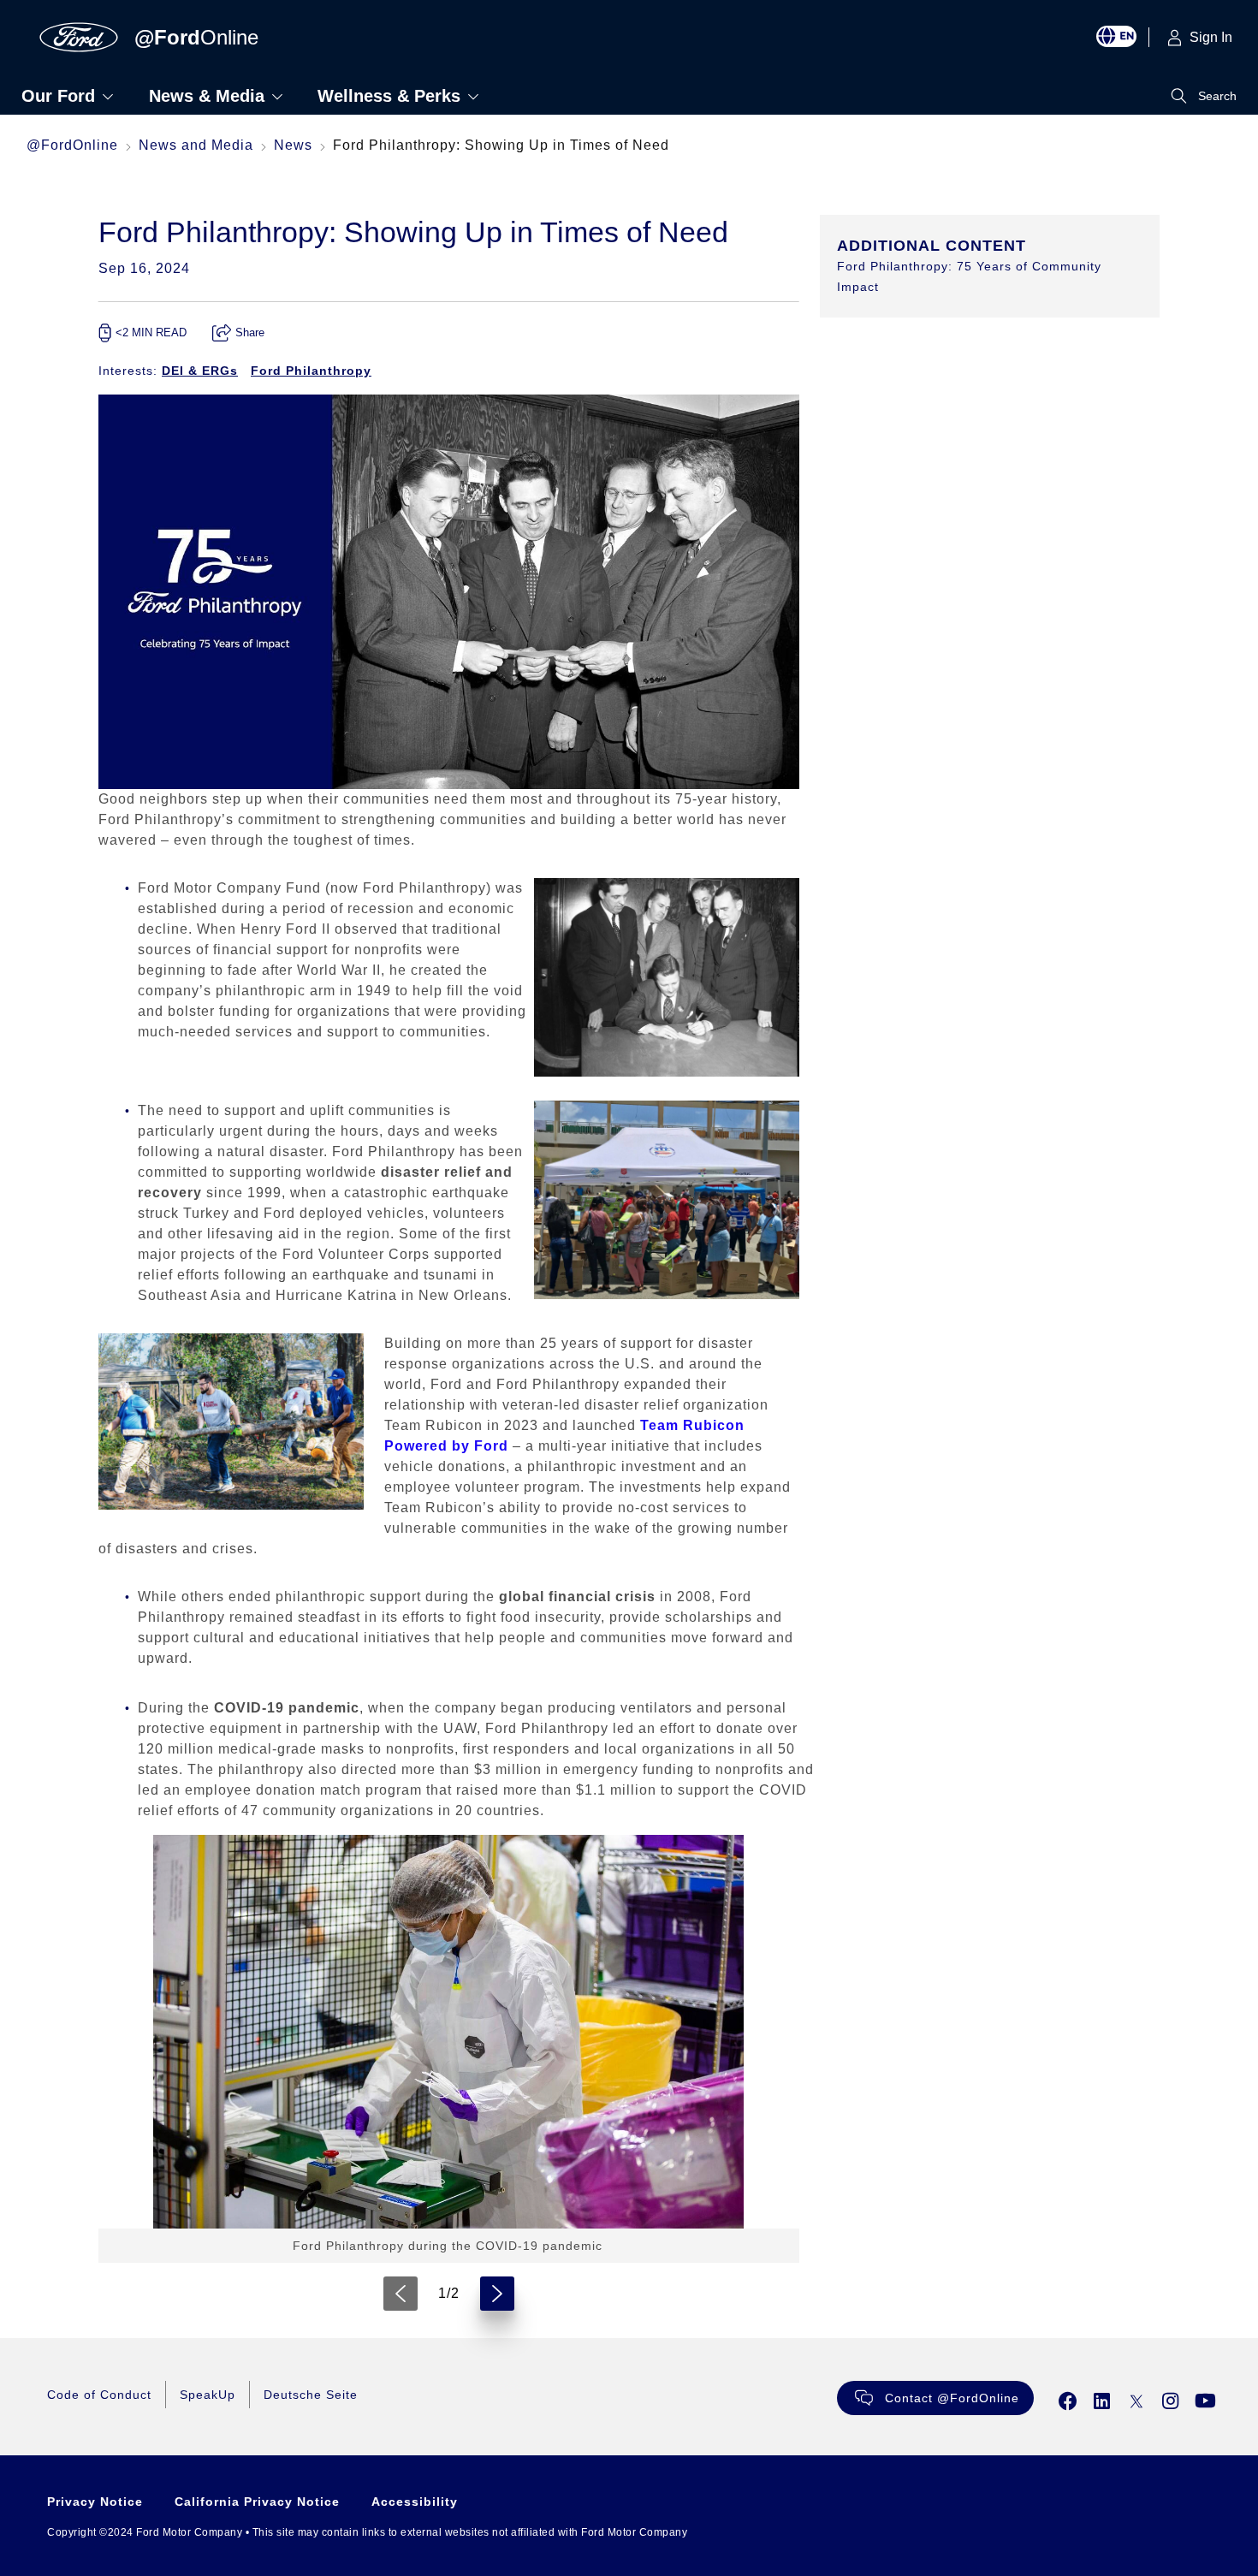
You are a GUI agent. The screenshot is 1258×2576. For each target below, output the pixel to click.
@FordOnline (72, 145)
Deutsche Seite (311, 2395)
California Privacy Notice (257, 2502)
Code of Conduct (99, 2395)
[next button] (497, 2294)
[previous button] (401, 2294)
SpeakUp (208, 2395)
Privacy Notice (95, 2502)
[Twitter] (1136, 2401)
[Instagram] (1171, 2401)
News (293, 145)
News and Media (196, 145)
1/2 (449, 2293)
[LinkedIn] (1102, 2401)
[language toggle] (1123, 38)
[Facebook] (1068, 2401)
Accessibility (415, 2502)
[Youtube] (1206, 2401)
